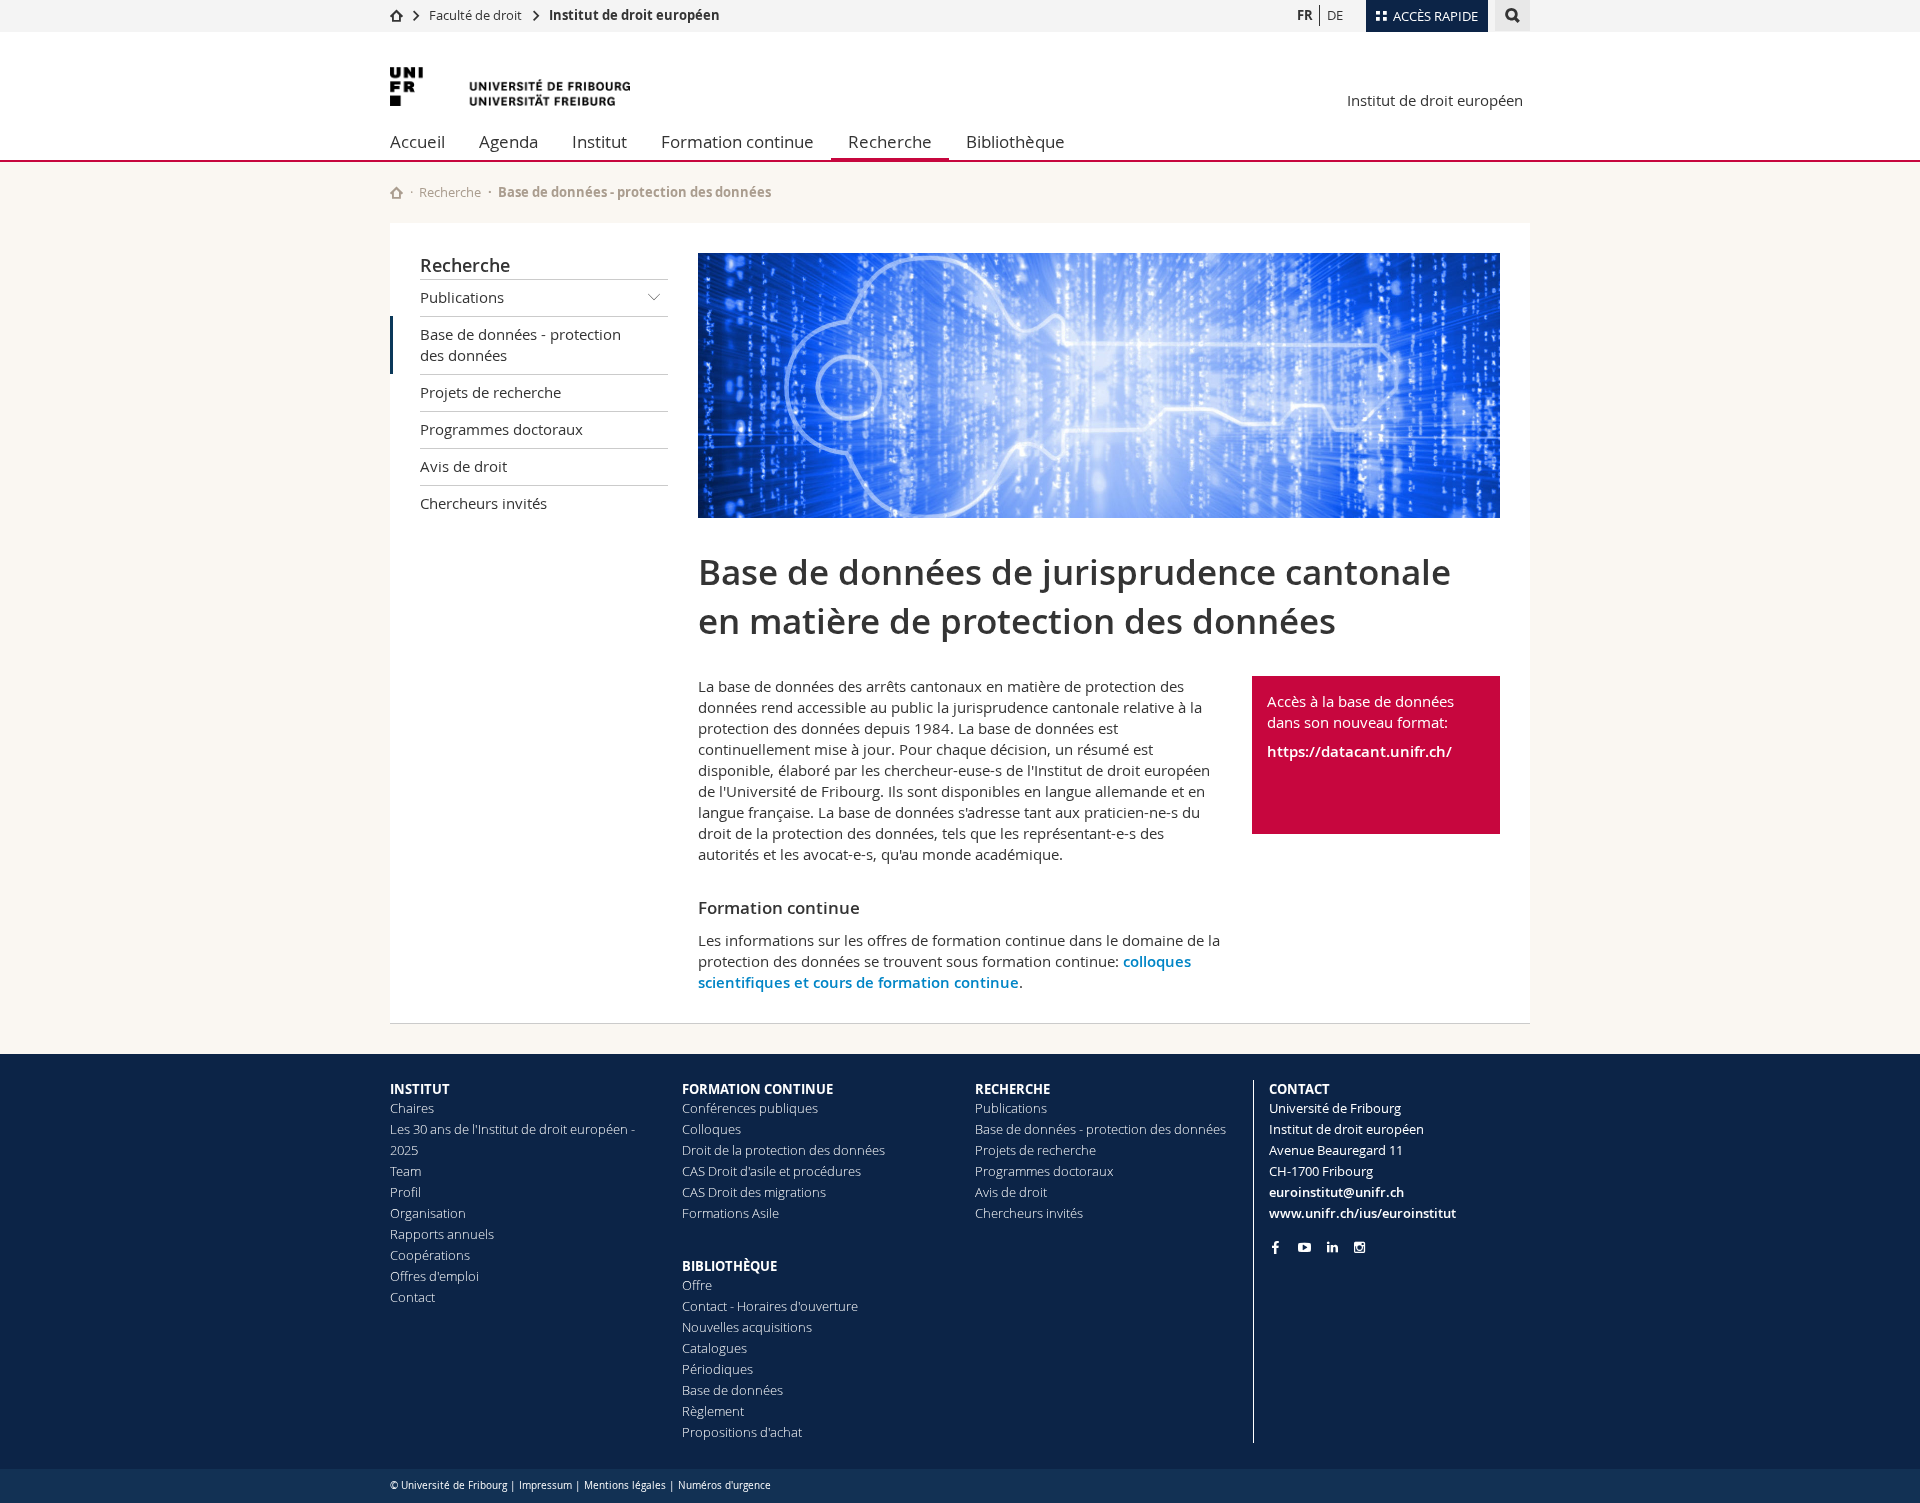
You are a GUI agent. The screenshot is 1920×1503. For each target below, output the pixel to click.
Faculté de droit (477, 15)
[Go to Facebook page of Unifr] (1275, 1247)
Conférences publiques (750, 1108)
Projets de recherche (490, 392)
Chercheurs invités (483, 503)
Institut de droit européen (634, 15)
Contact (412, 1297)
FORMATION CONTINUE (757, 1089)
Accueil (417, 141)
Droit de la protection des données (783, 1150)
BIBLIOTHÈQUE (729, 1266)
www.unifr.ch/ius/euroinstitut (1362, 1213)
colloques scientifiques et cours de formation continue (944, 972)
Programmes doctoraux (501, 429)
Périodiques (717, 1369)
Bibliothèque (1015, 141)
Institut (599, 141)
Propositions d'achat (742, 1432)
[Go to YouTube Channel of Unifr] (1304, 1247)
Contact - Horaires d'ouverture (770, 1306)
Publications (462, 297)
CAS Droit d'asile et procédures (771, 1171)
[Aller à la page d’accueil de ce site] (396, 192)
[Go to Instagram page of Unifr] (1359, 1247)
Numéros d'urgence (724, 1485)
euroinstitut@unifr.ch (1336, 1192)
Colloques (711, 1129)
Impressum (545, 1485)
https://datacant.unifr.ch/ (1359, 751)
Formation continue (737, 141)
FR (1305, 15)
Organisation (428, 1213)
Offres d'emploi (434, 1276)
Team (405, 1171)
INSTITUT (420, 1089)
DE (1335, 15)
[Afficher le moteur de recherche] (1512, 15)
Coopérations (430, 1255)
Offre (697, 1285)
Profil (405, 1192)
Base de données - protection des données (520, 344)
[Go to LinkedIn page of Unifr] (1332, 1247)
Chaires (412, 1108)
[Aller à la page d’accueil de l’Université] (510, 86)
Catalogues (714, 1348)
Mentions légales (625, 1485)
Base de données (732, 1390)
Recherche (890, 141)
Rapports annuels (442, 1234)
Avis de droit (463, 466)
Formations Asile (730, 1213)
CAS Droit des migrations (754, 1192)
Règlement (713, 1411)
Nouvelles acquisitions (747, 1327)
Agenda (508, 141)
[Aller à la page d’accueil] (396, 15)
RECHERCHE (1012, 1089)
